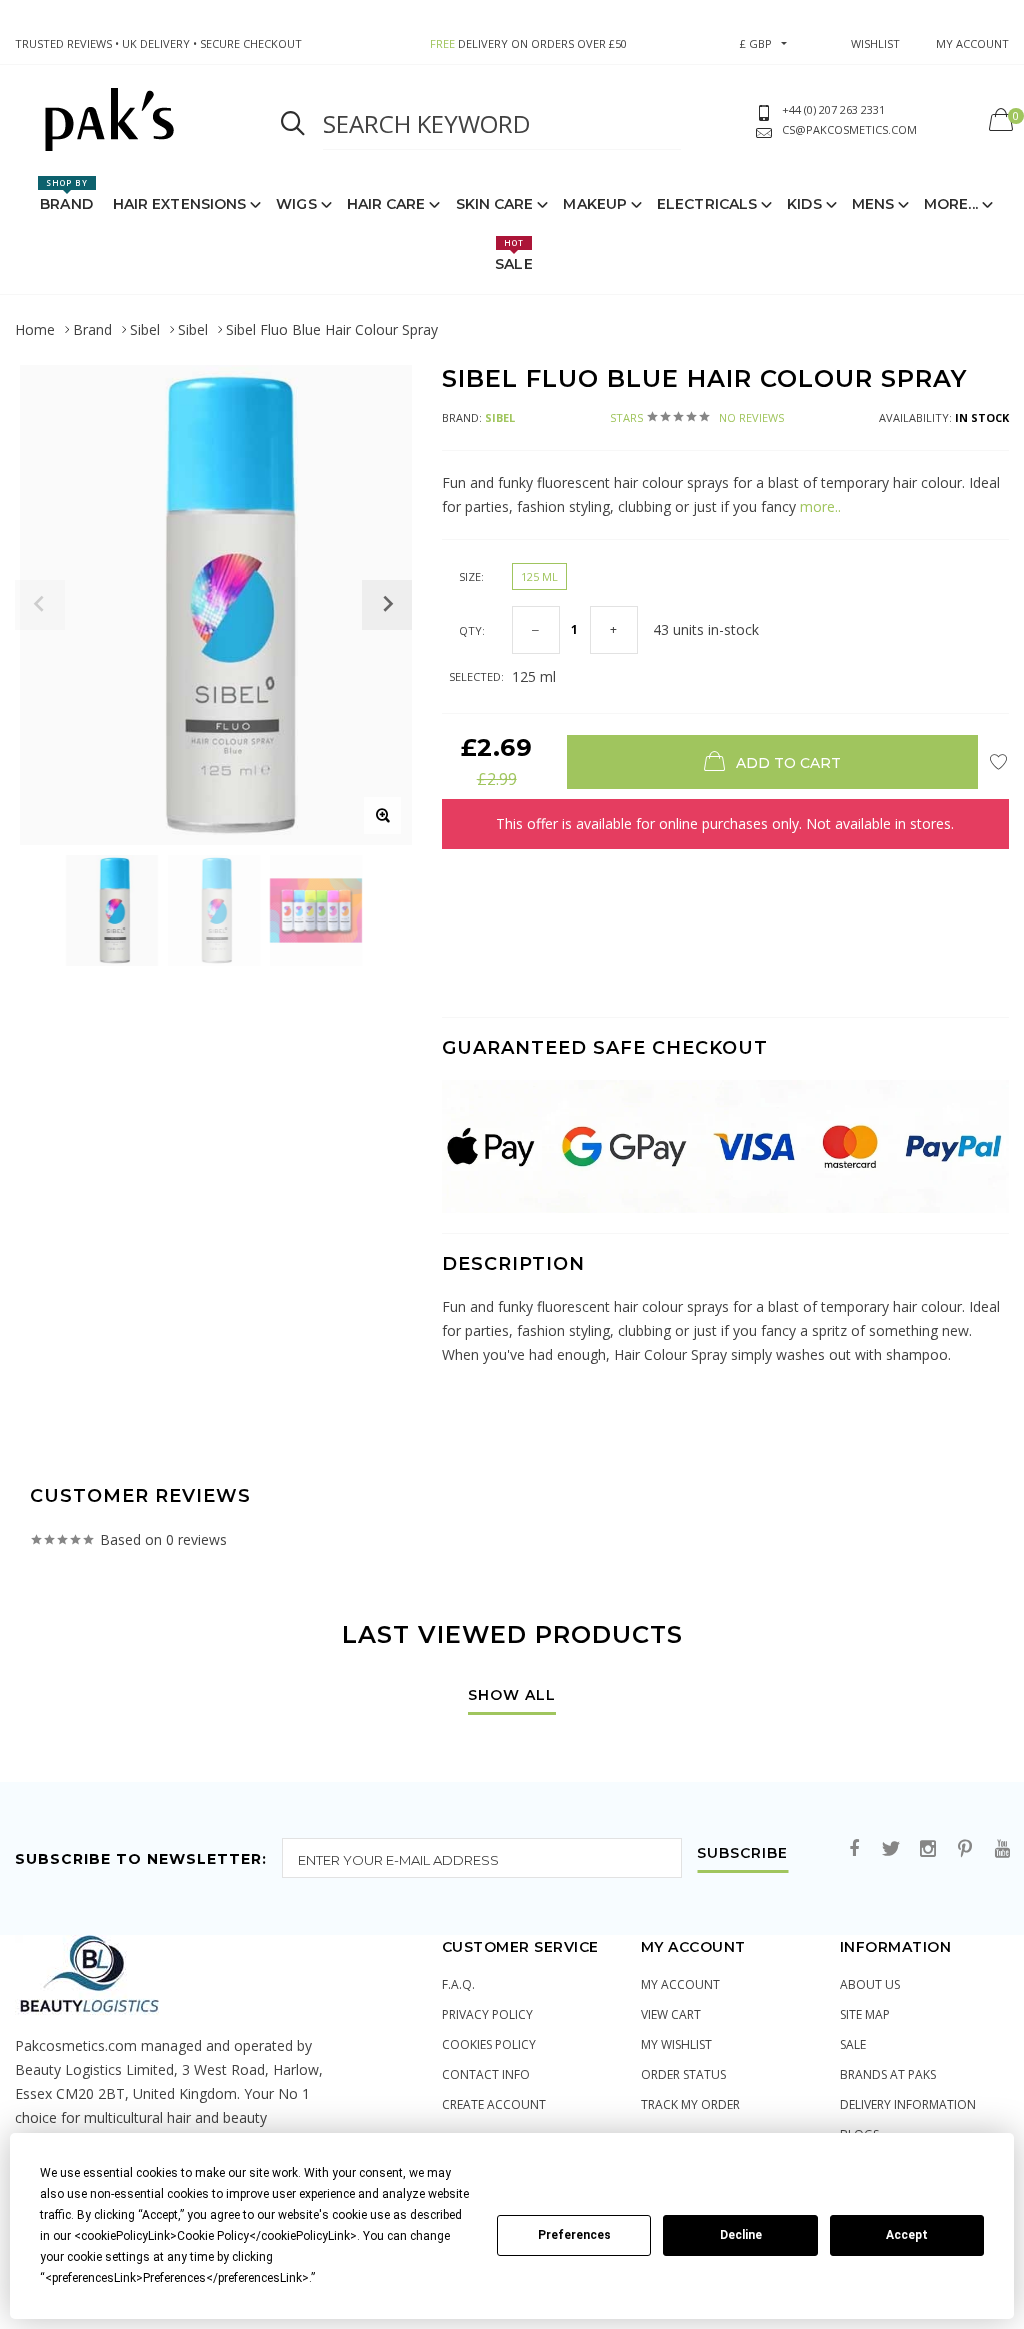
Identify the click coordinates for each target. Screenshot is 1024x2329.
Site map (865, 2014)
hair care (386, 204)
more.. (820, 506)
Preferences (574, 2235)
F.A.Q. (458, 1984)
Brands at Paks (888, 2074)
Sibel (145, 329)
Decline (741, 2235)
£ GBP (756, 43)
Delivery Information (908, 2104)
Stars (697, 417)
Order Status (683, 2074)
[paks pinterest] (965, 1849)
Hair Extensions (180, 204)
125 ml (539, 576)
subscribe (742, 1854)
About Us (870, 1984)
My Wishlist (676, 2044)
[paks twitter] (891, 1849)
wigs (296, 204)
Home (35, 329)
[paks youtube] (1002, 1849)
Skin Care (495, 204)
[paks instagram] (928, 1849)
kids (804, 204)
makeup (595, 204)
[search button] (293, 124)
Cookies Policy (489, 2044)
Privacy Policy (487, 2014)
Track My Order (690, 2104)
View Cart (671, 2014)
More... (951, 204)
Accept (907, 2235)
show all (512, 1696)
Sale (513, 255)
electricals (707, 204)
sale (853, 2044)
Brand (66, 195)
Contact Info (486, 2074)
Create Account (494, 2104)
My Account (680, 1984)
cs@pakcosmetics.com (849, 129)
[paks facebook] (854, 1849)
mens (873, 204)
